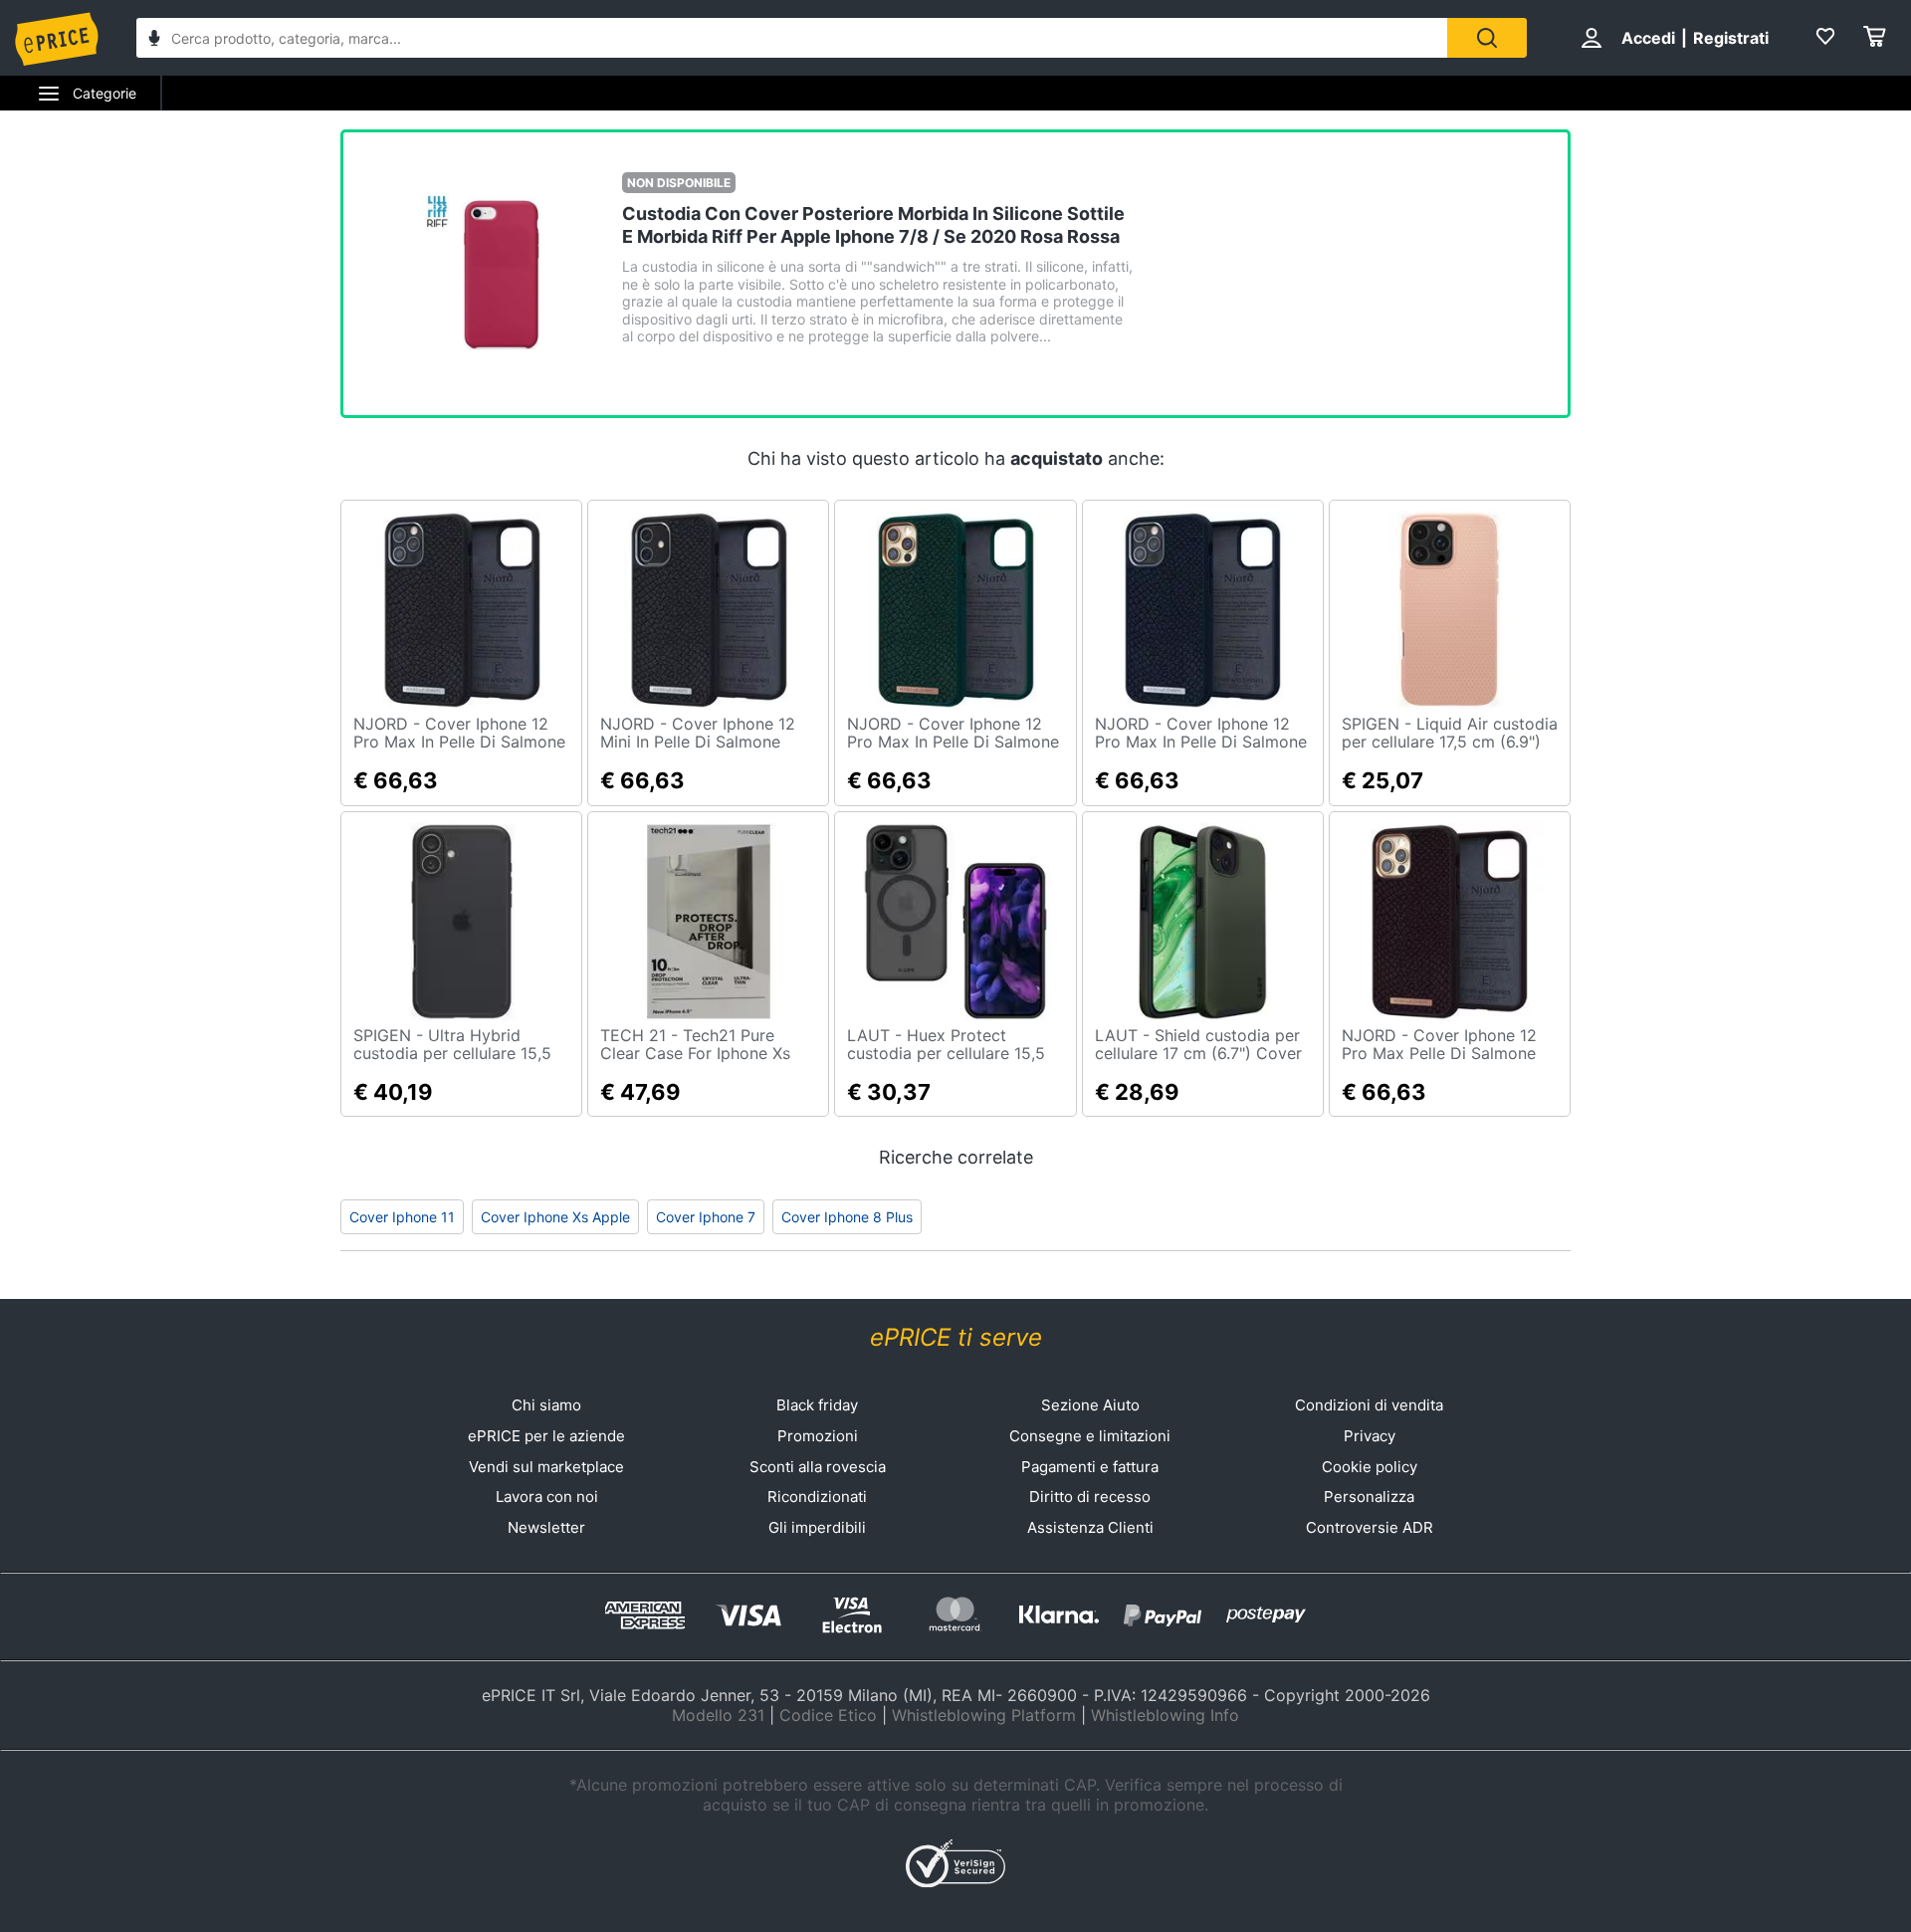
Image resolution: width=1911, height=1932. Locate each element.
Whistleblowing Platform (984, 1715)
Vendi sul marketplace (546, 1467)
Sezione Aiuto (1090, 1405)
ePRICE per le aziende (546, 1436)
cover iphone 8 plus (847, 1217)
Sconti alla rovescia (818, 1467)
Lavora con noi (547, 1497)
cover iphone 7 (706, 1217)
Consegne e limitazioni (1090, 1436)
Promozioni (818, 1436)
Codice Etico (828, 1715)
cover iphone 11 (402, 1217)
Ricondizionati (817, 1497)
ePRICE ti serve (956, 1337)
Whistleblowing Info (1165, 1715)
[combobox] (792, 38)
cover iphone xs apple (555, 1217)
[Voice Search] (154, 40)
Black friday (817, 1405)
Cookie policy (1370, 1467)
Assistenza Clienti (1090, 1527)
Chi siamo (546, 1405)
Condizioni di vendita (1369, 1405)
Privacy (1370, 1436)
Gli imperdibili (817, 1527)
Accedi (1648, 38)
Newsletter (546, 1527)
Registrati (1731, 38)
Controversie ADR (1370, 1527)
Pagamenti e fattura (1090, 1467)
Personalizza (1369, 1497)
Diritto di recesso (1090, 1497)
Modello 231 (718, 1715)
